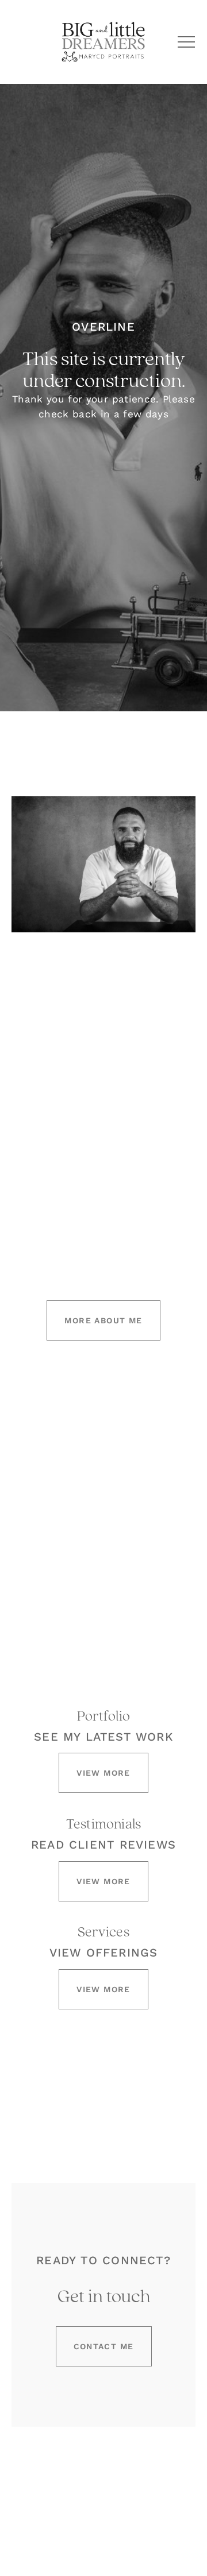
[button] (186, 42)
